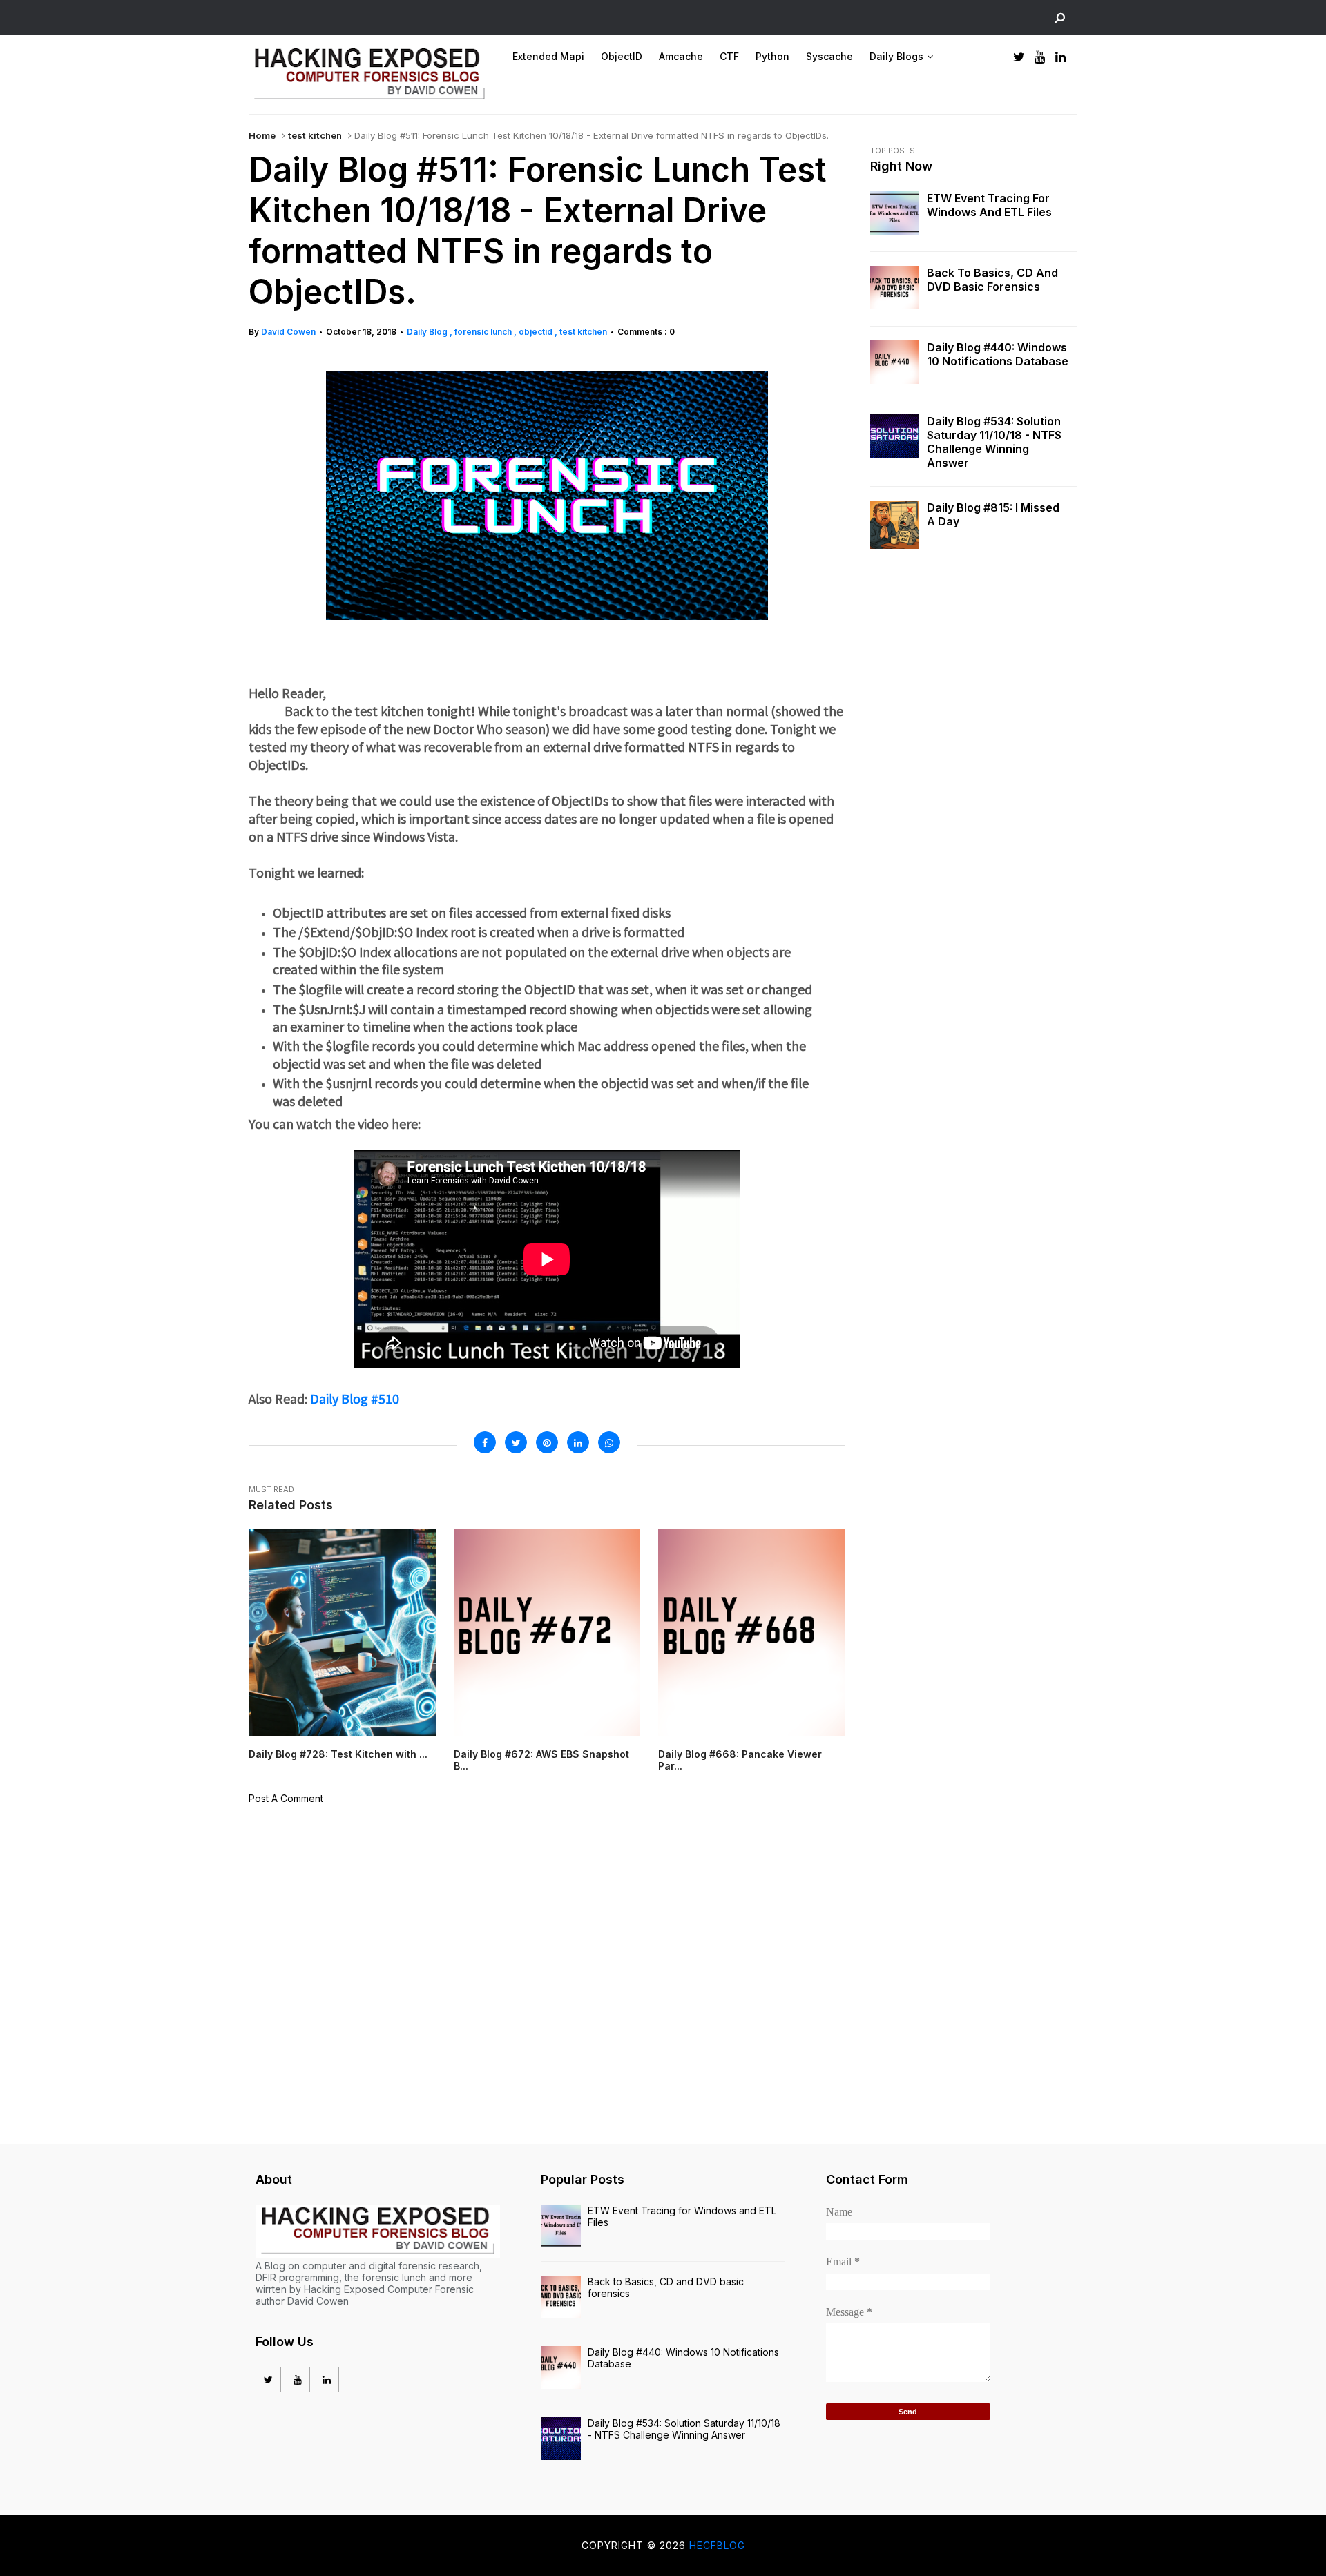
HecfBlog (717, 2545)
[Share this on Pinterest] (547, 1442)
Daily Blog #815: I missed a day (993, 514)
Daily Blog (428, 332)
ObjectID (622, 56)
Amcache (681, 56)
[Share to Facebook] (485, 1442)
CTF (729, 56)
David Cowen (288, 332)
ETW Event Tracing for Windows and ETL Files (989, 205)
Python (772, 56)
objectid (537, 332)
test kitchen (315, 135)
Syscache (829, 56)
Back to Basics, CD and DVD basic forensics (992, 280)
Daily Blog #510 (353, 1398)
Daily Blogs (896, 56)
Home (262, 135)
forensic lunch (484, 332)
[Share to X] (516, 1442)
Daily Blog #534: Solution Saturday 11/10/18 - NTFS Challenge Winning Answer (994, 442)
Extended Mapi (548, 56)
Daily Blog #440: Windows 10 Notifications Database (998, 354)
